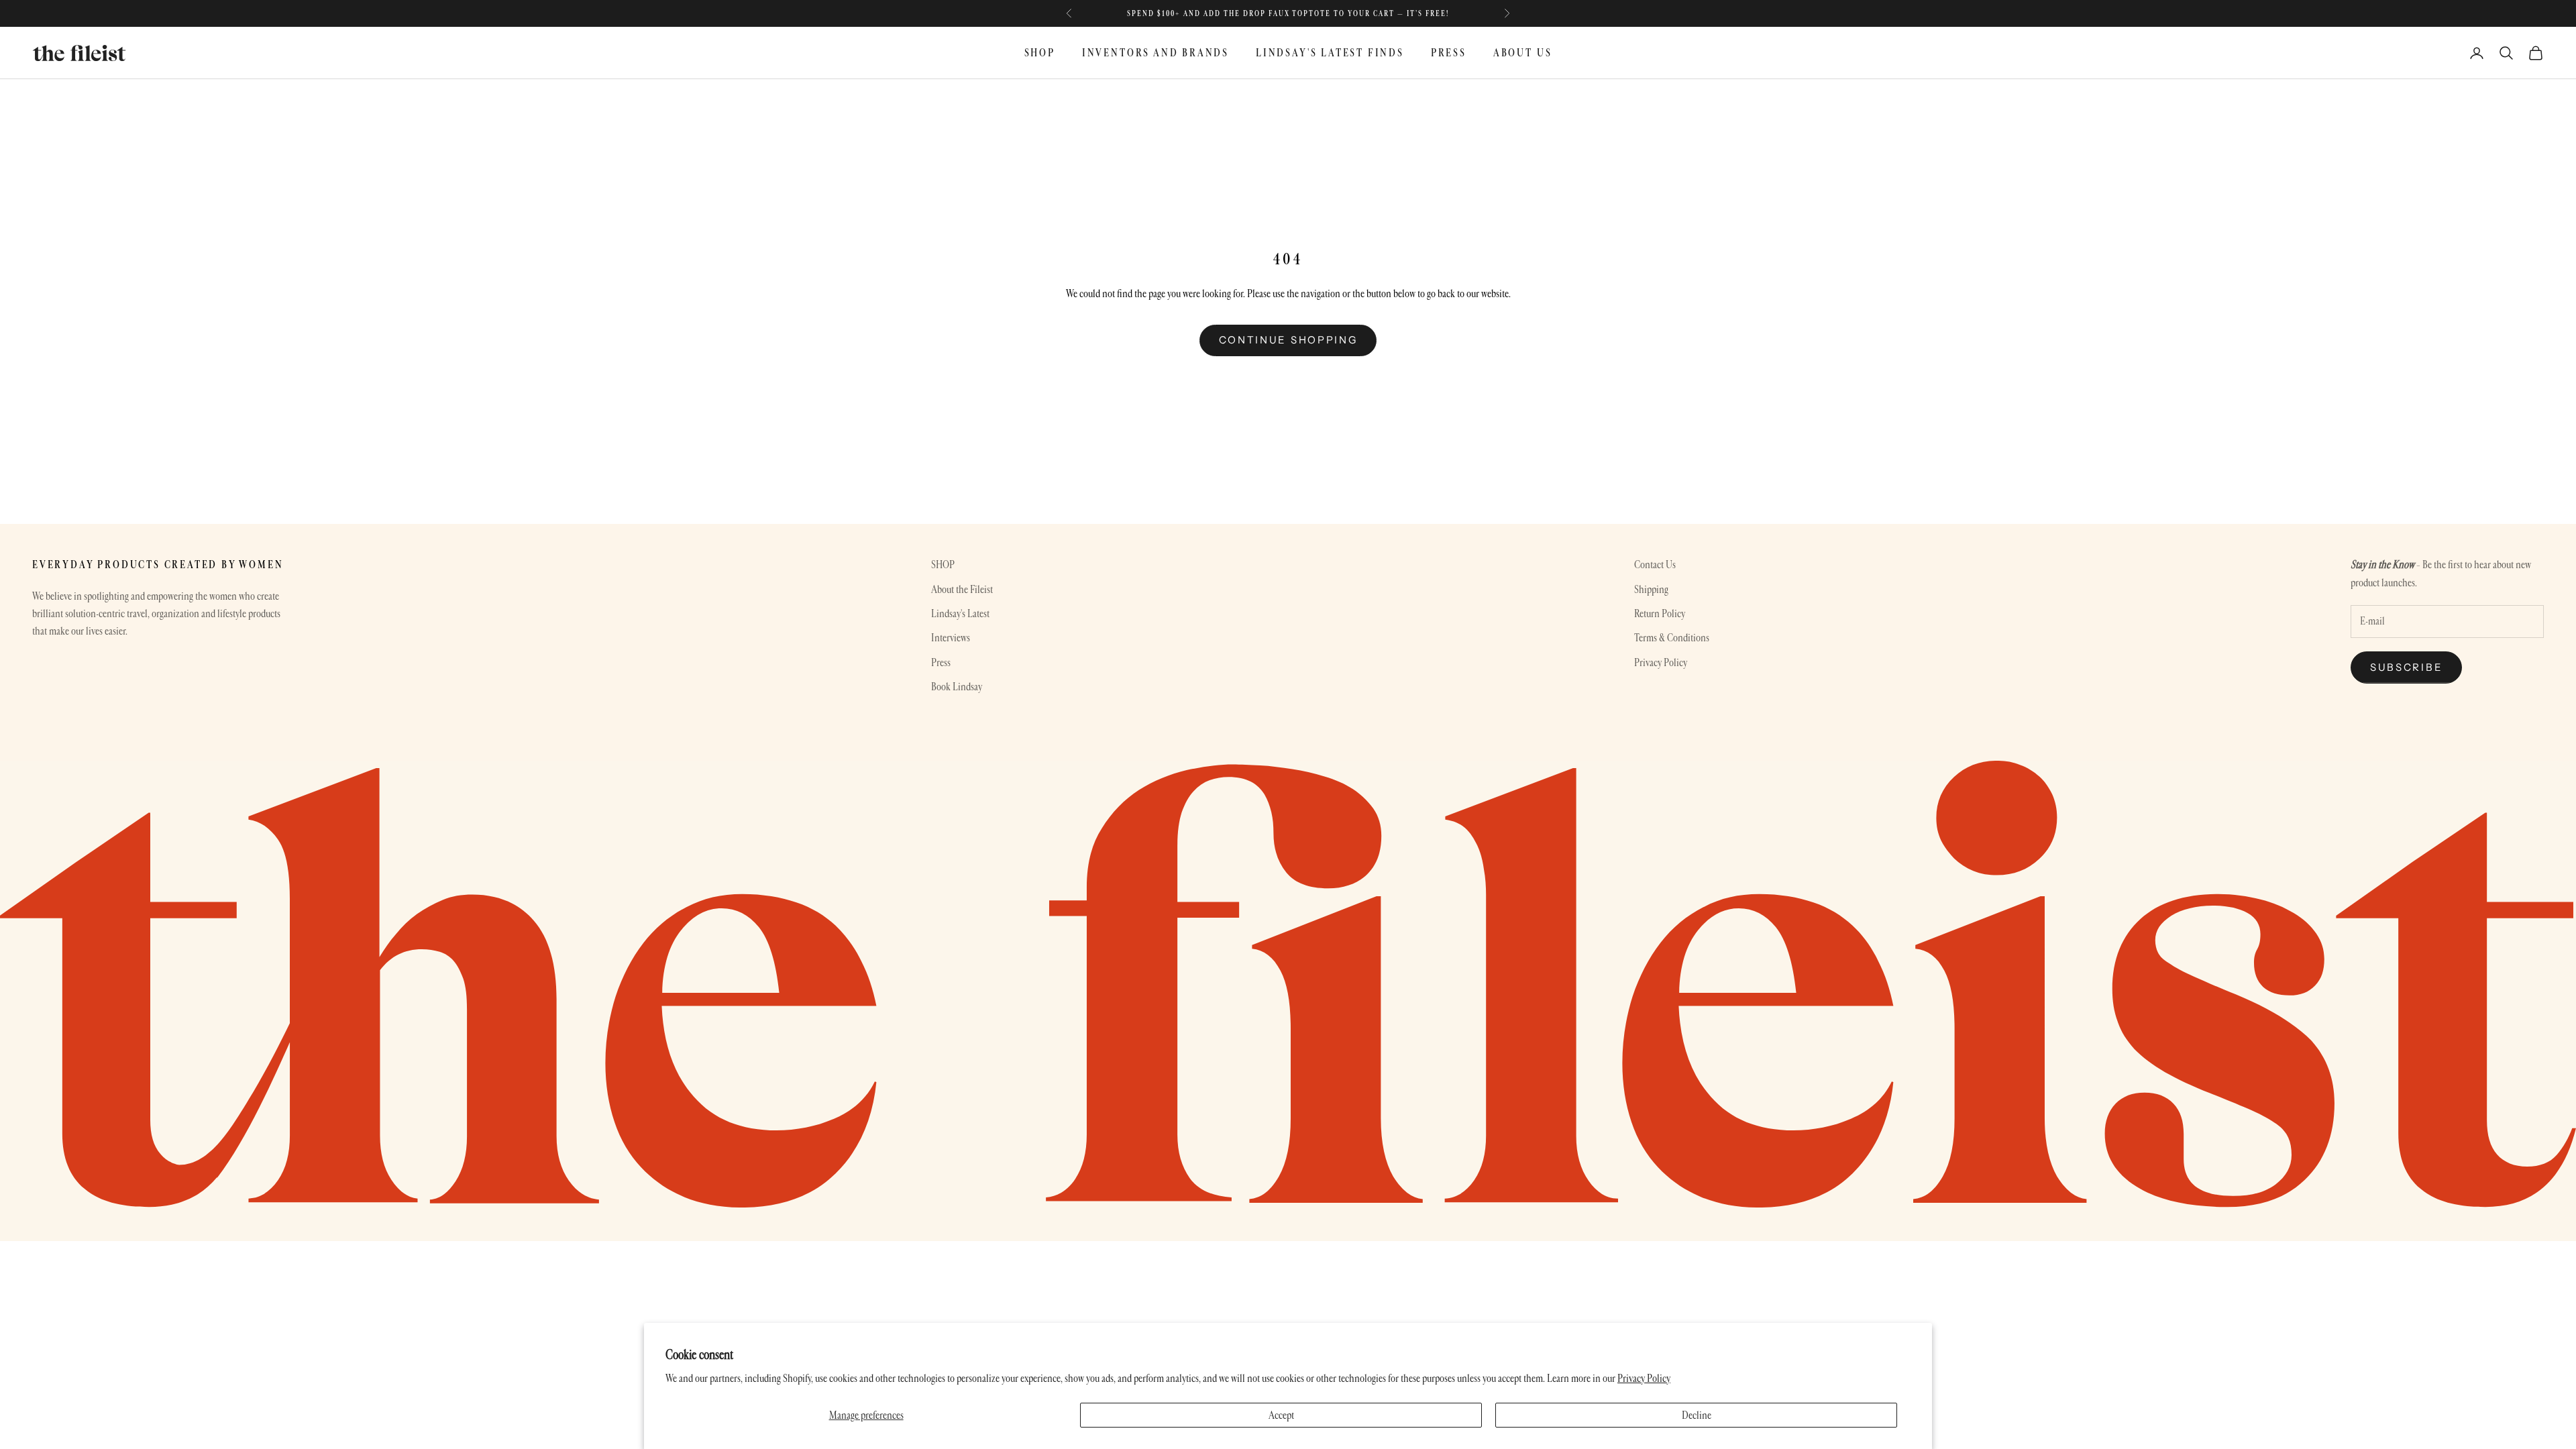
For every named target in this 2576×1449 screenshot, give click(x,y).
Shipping (1651, 589)
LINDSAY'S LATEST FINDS (1330, 53)
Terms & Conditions (1672, 638)
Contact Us (1655, 565)
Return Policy (1660, 613)
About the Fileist (962, 589)
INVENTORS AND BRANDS (1156, 53)
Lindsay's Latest (960, 613)
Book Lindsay (957, 687)
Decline (1697, 1415)
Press (941, 662)
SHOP (1040, 53)
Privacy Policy (1644, 1378)
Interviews (951, 638)
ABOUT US (1522, 53)
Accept (1281, 1415)
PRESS (1449, 53)
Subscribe (2406, 667)
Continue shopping (1288, 340)
